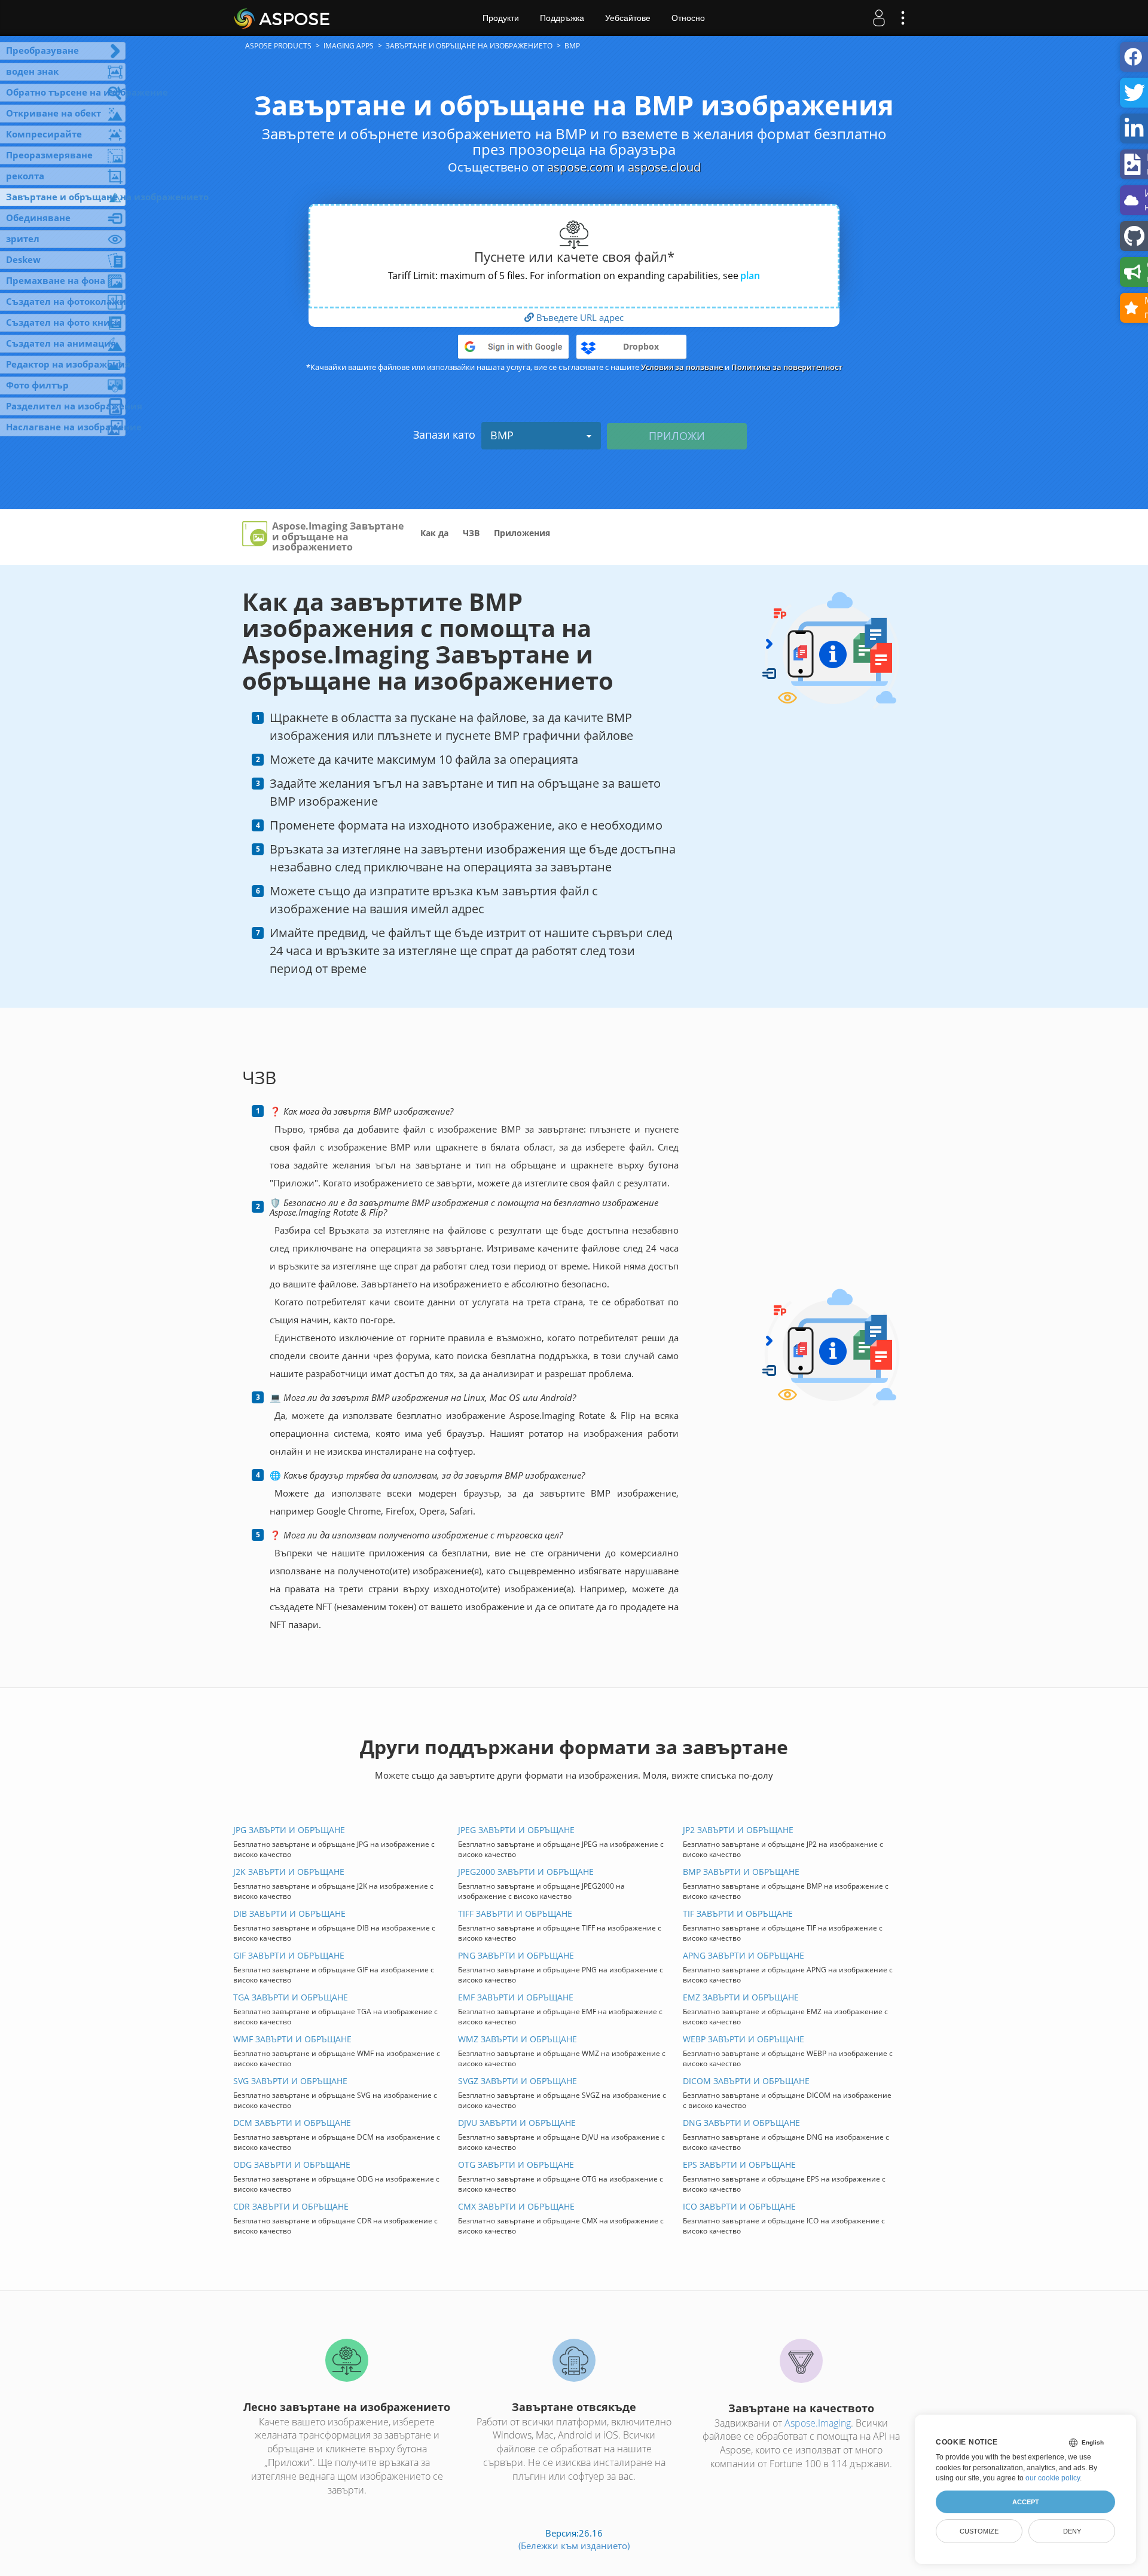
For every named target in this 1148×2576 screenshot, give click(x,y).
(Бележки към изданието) (574, 2546)
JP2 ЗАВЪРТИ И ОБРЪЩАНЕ (738, 1830)
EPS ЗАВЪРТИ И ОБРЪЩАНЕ (739, 2164)
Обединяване (38, 218)
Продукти (501, 18)
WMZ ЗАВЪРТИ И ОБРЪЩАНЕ (517, 2039)
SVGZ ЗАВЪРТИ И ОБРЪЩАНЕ (517, 2081)
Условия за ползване (682, 367)
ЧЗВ (471, 533)
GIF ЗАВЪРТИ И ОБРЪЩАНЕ (289, 1955)
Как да (434, 533)
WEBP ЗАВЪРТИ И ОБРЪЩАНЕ (744, 2039)
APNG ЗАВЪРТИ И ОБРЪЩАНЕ (744, 1955)
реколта (25, 176)
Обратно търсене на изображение (66, 92)
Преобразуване (42, 50)
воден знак (32, 71)
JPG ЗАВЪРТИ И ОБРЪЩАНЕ (289, 1830)
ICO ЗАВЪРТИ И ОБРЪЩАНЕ (739, 2206)
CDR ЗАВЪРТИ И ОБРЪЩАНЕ (291, 2206)
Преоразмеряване (49, 155)
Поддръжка (562, 18)
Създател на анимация (61, 343)
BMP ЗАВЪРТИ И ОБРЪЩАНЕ (741, 1872)
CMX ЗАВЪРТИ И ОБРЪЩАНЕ (516, 2206)
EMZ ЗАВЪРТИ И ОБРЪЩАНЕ (741, 1997)
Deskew (23, 259)
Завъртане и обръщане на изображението (66, 197)
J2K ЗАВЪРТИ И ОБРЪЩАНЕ (289, 1872)
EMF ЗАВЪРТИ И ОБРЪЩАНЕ (516, 1997)
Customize (979, 2531)
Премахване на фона (56, 280)
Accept (1026, 2502)
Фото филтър (37, 385)
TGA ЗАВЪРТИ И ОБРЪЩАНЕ (291, 1997)
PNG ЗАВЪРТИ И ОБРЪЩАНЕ (516, 1955)
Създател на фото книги (63, 322)
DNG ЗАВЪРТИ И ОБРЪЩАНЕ (741, 2123)
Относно (688, 18)
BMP (502, 435)
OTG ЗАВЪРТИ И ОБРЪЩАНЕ (516, 2164)
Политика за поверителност (787, 367)
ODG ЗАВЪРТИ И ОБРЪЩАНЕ (292, 2164)
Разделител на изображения (66, 406)
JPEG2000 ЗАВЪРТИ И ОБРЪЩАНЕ (526, 1872)
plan (750, 276)
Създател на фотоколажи (66, 301)
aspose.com (581, 167)
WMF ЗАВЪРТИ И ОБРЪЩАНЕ (292, 2039)
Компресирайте (44, 134)
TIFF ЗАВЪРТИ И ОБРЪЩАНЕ (515, 1913)
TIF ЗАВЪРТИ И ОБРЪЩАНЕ (738, 1913)
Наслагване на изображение (66, 427)
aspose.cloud (664, 167)
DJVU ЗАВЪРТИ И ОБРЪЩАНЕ (517, 2123)
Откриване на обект (54, 113)
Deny (1072, 2531)
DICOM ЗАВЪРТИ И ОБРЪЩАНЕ (746, 2081)
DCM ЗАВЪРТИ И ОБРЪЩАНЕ (292, 2123)
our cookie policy (1053, 2478)
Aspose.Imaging (818, 2423)
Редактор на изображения (66, 364)
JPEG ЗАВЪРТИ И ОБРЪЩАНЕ (516, 1830)
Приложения (522, 533)
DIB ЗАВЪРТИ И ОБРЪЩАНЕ (289, 1913)
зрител (23, 238)
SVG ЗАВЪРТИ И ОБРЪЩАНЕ (290, 2081)
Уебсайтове (628, 18)
